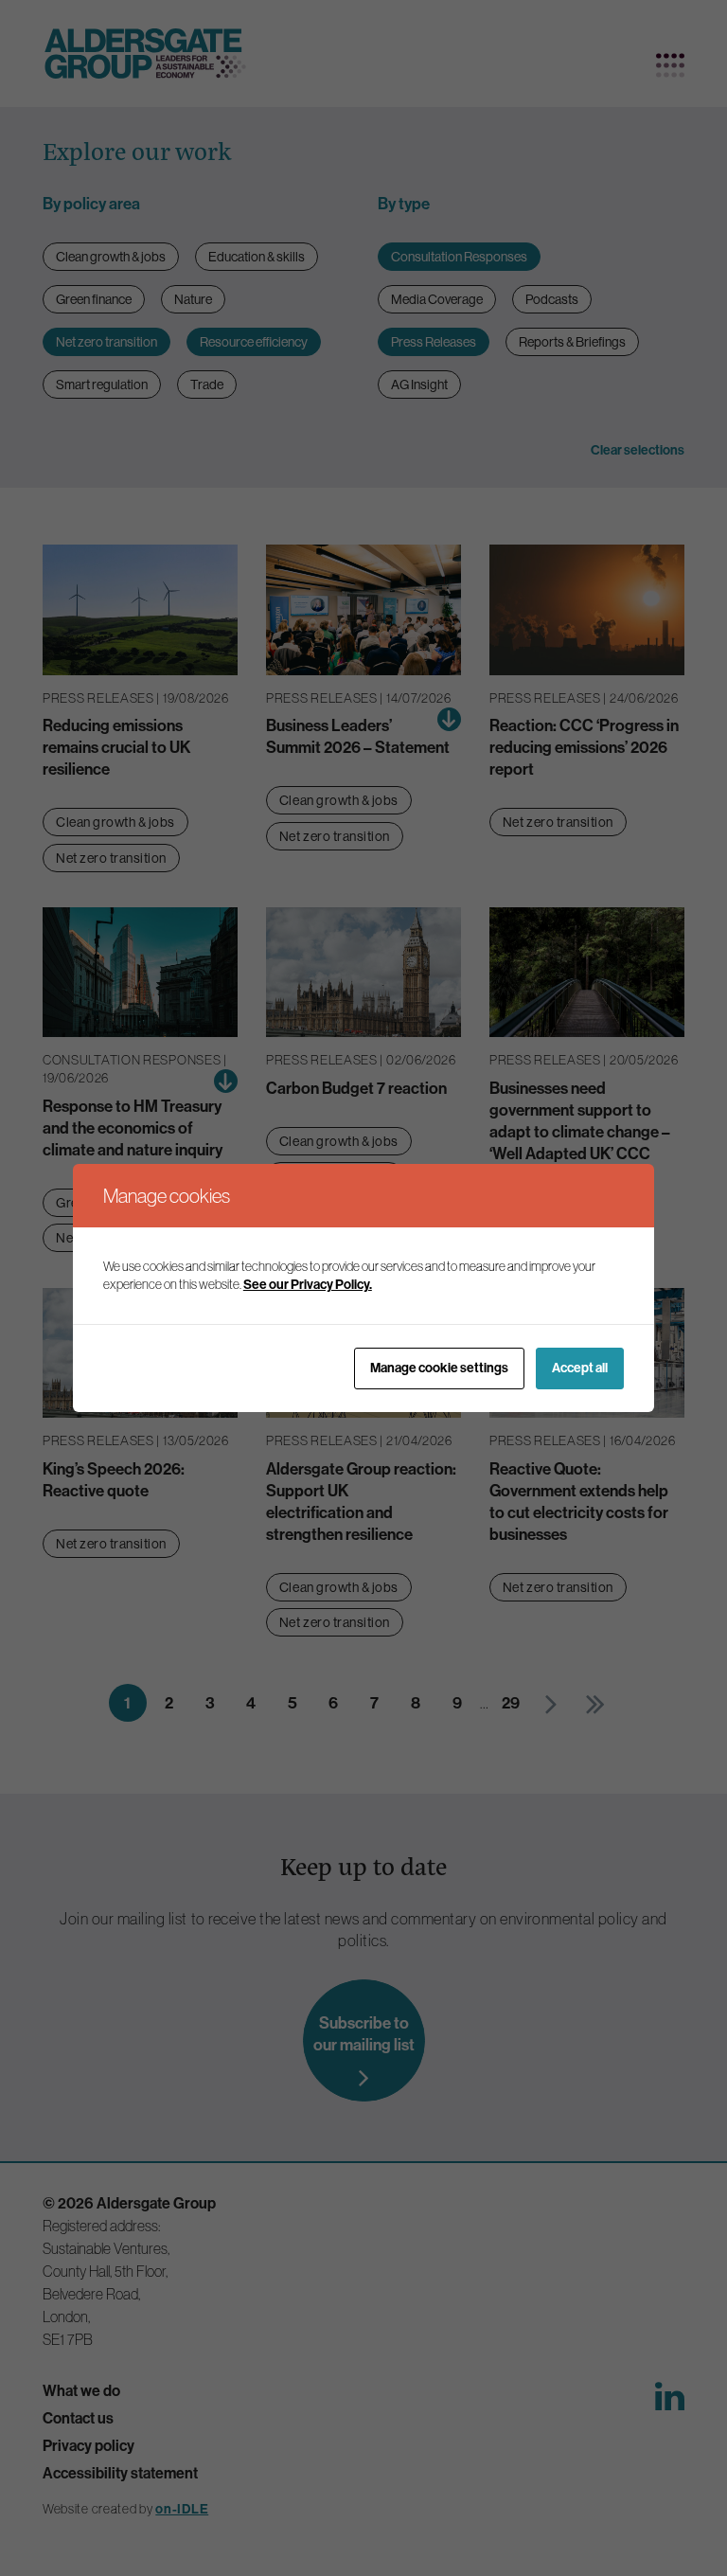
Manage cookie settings (439, 1368)
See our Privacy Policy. (308, 1284)
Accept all (580, 1368)
